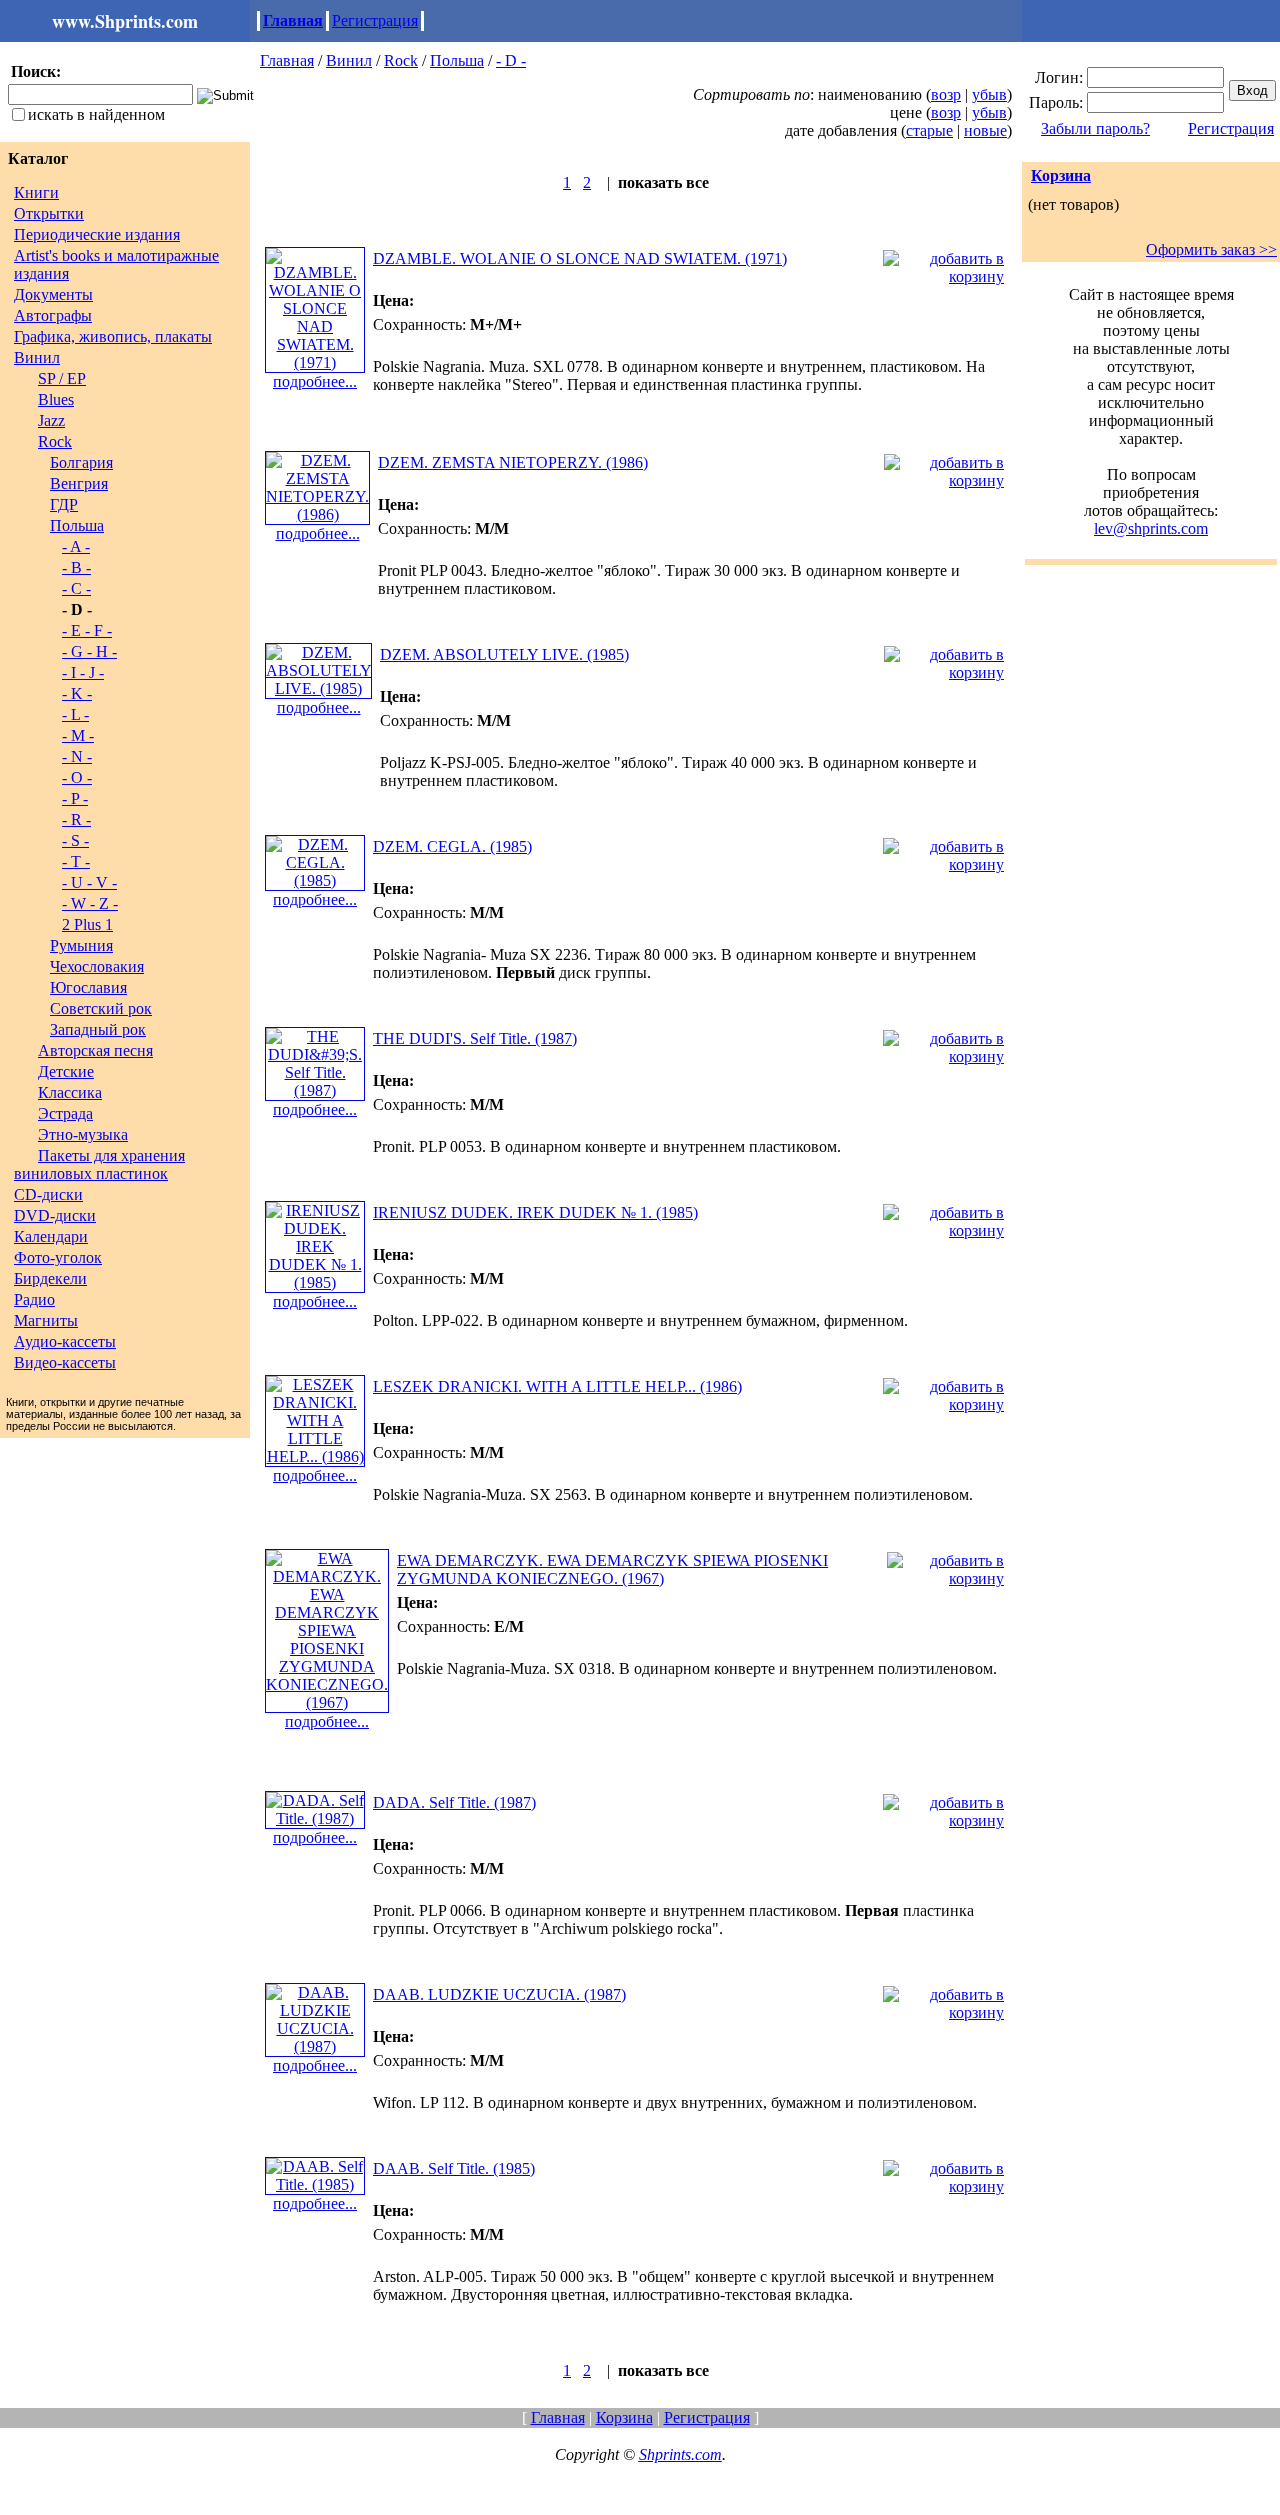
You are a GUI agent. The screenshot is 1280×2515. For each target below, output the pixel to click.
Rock (55, 441)
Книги (36, 192)
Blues (56, 399)
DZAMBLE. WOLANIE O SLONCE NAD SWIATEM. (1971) (580, 258)
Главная (293, 20)
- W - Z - (90, 903)
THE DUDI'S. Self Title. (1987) (475, 1038)
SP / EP (62, 378)
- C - (76, 588)
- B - (76, 567)
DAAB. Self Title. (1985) (454, 2168)
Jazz (51, 420)
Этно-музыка (83, 1134)
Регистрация (375, 20)
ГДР (64, 504)
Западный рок (98, 1029)
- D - (511, 60)
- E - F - (87, 630)
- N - (77, 756)
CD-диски (48, 1194)
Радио (34, 1299)
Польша (77, 525)
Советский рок (101, 1008)
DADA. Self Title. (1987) (454, 1802)
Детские (66, 1071)
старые (929, 130)
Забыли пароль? (1095, 128)
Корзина (1061, 175)
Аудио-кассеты (65, 1341)
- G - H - (89, 651)
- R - (76, 819)
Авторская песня (95, 1050)
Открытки (49, 213)
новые (985, 130)
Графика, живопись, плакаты (113, 336)
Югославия (88, 987)
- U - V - (89, 882)
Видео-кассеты (65, 1362)
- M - (78, 735)
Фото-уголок (58, 1257)
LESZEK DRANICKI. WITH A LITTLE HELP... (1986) (557, 1386)
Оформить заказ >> (1211, 249)
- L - (75, 714)
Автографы (53, 315)
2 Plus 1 (87, 924)
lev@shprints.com (1151, 528)
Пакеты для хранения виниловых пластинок (99, 1164)
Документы (53, 294)
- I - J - (83, 672)
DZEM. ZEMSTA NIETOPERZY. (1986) (513, 462)
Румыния (81, 945)
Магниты (46, 1320)
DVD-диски (55, 1215)
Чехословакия (97, 966)
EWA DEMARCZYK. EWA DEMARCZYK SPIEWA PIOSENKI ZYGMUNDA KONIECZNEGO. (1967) (612, 1569)
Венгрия (79, 483)
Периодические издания (97, 234)
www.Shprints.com (125, 21)
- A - (76, 546)
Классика (70, 1092)
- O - (77, 777)
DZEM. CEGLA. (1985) (452, 846)
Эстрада (65, 1113)
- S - (75, 840)
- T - (76, 861)
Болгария (81, 462)
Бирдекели (50, 1278)
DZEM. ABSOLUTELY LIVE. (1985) (504, 654)
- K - (77, 693)
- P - (75, 798)
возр (946, 94)
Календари (51, 1236)
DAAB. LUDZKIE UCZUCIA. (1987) (499, 1994)
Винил (37, 357)
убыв (989, 94)
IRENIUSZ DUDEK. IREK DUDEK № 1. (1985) (535, 1212)
